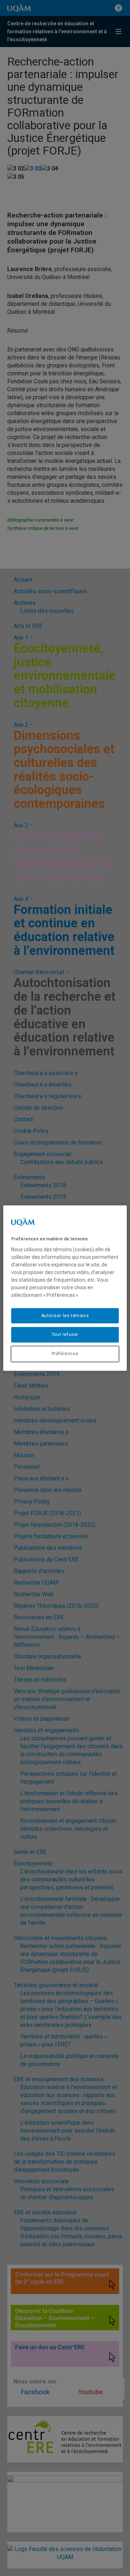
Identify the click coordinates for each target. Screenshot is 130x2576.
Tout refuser (65, 1335)
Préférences (65, 1354)
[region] (65, 1288)
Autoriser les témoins (65, 1316)
